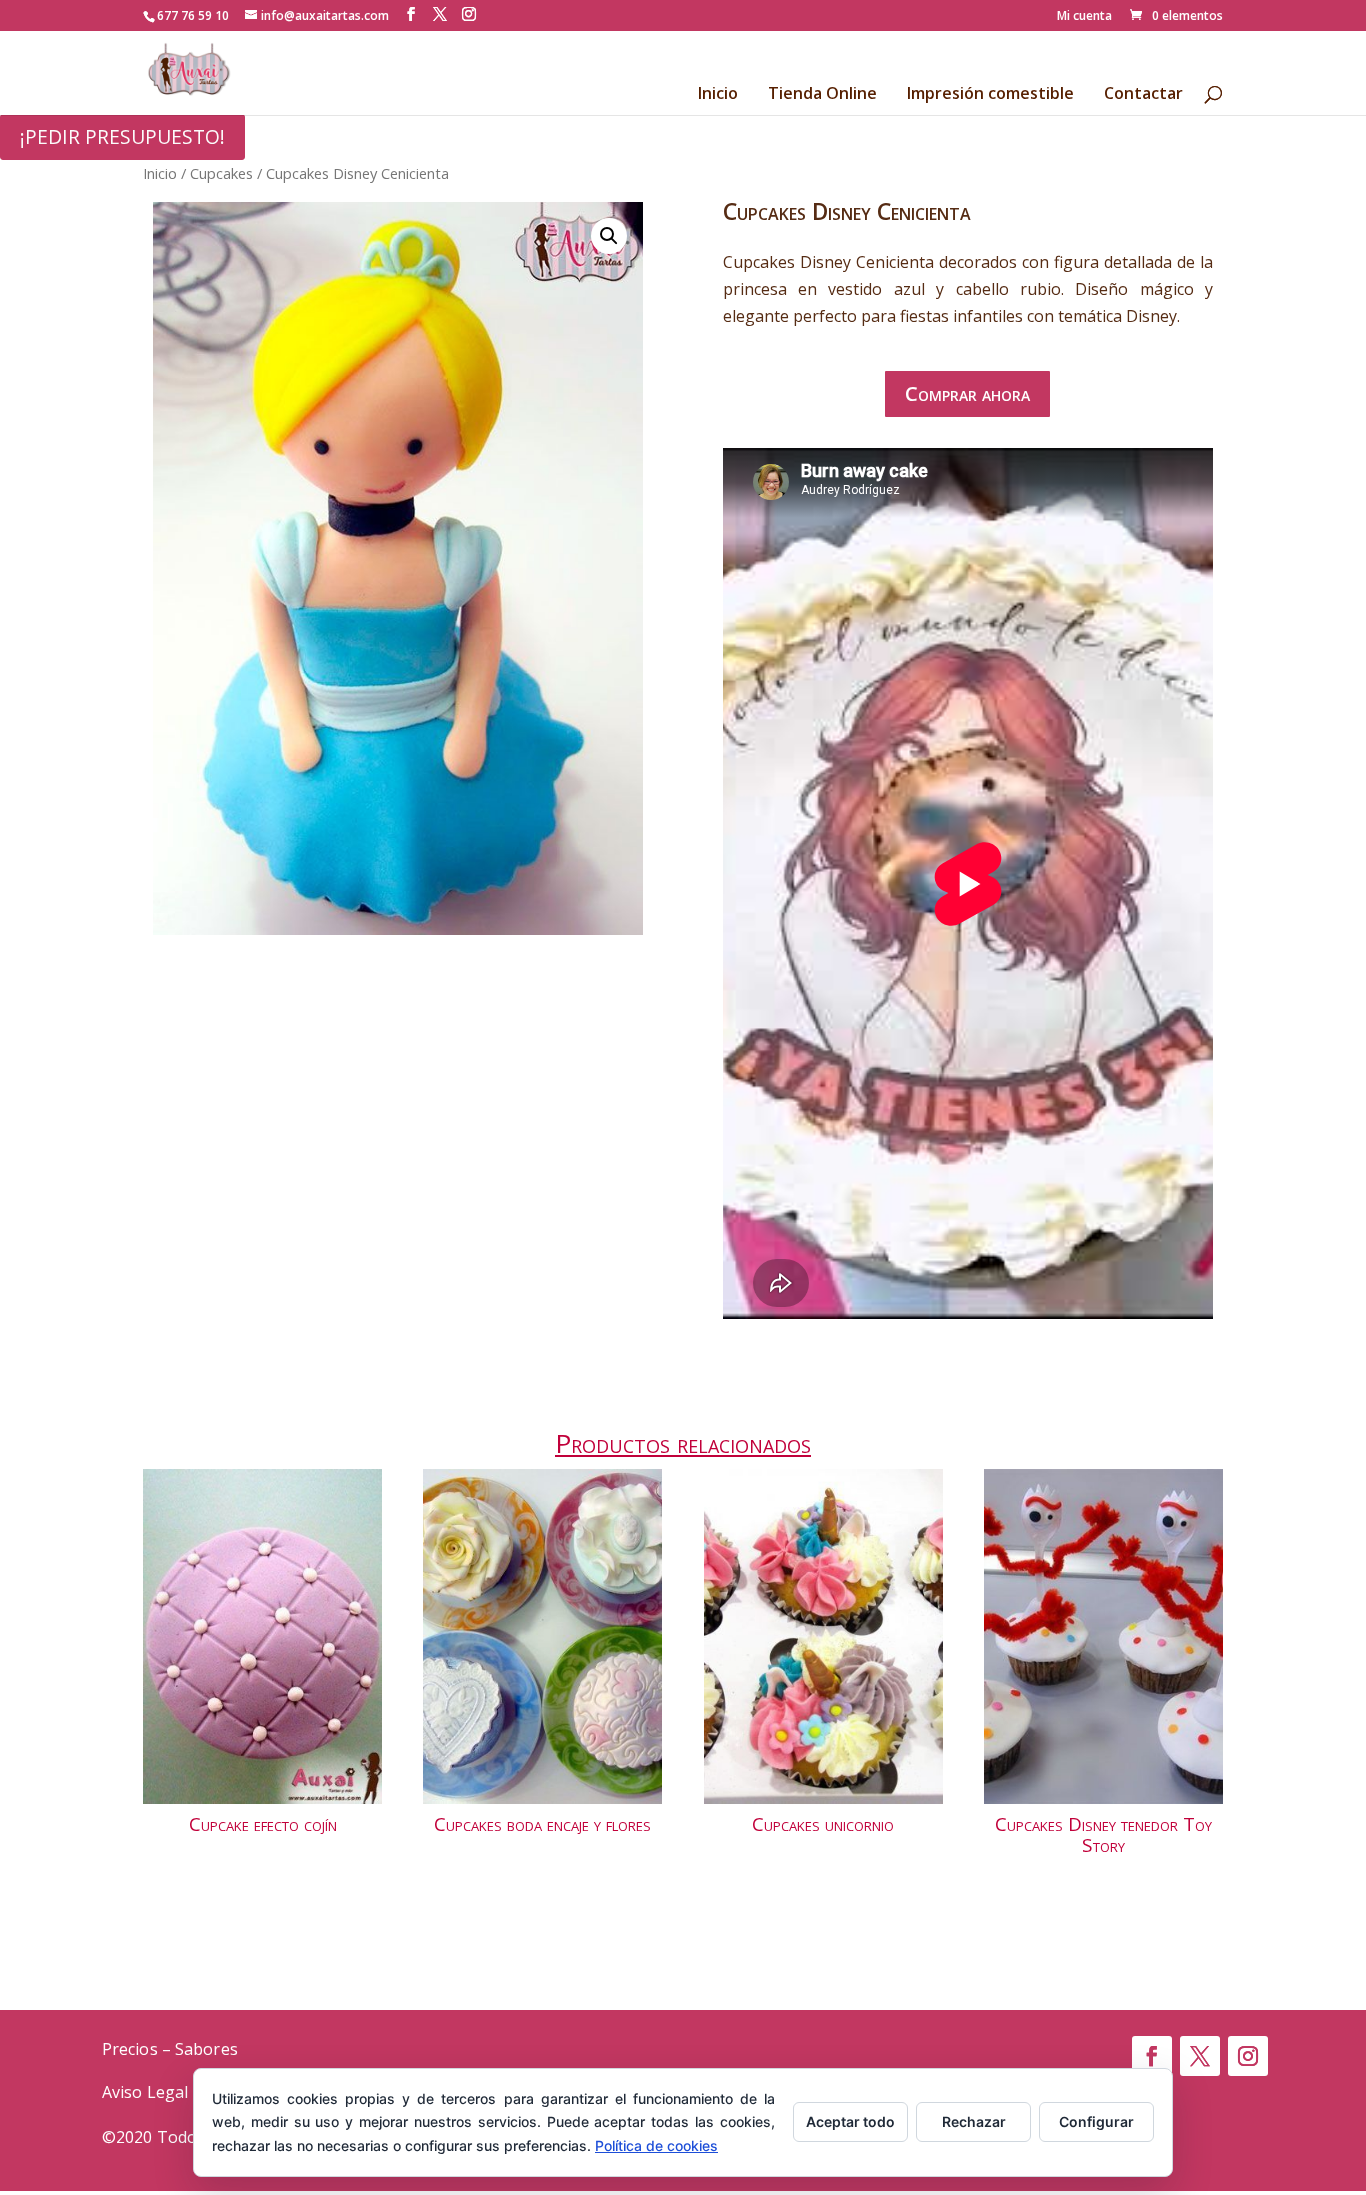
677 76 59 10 (193, 15)
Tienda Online (822, 95)
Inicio (718, 95)
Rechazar (974, 2121)
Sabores (206, 2049)
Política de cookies (656, 2145)
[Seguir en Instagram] (1248, 2056)
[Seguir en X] (1200, 2056)
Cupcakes (221, 173)
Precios (130, 2049)
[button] (609, 236)
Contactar (1143, 95)
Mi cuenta (1084, 17)
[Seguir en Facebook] (1152, 2056)
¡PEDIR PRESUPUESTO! (122, 136)
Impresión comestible (990, 95)
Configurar (1096, 2121)
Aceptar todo (850, 2121)
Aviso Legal (145, 2092)
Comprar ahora (967, 393)
